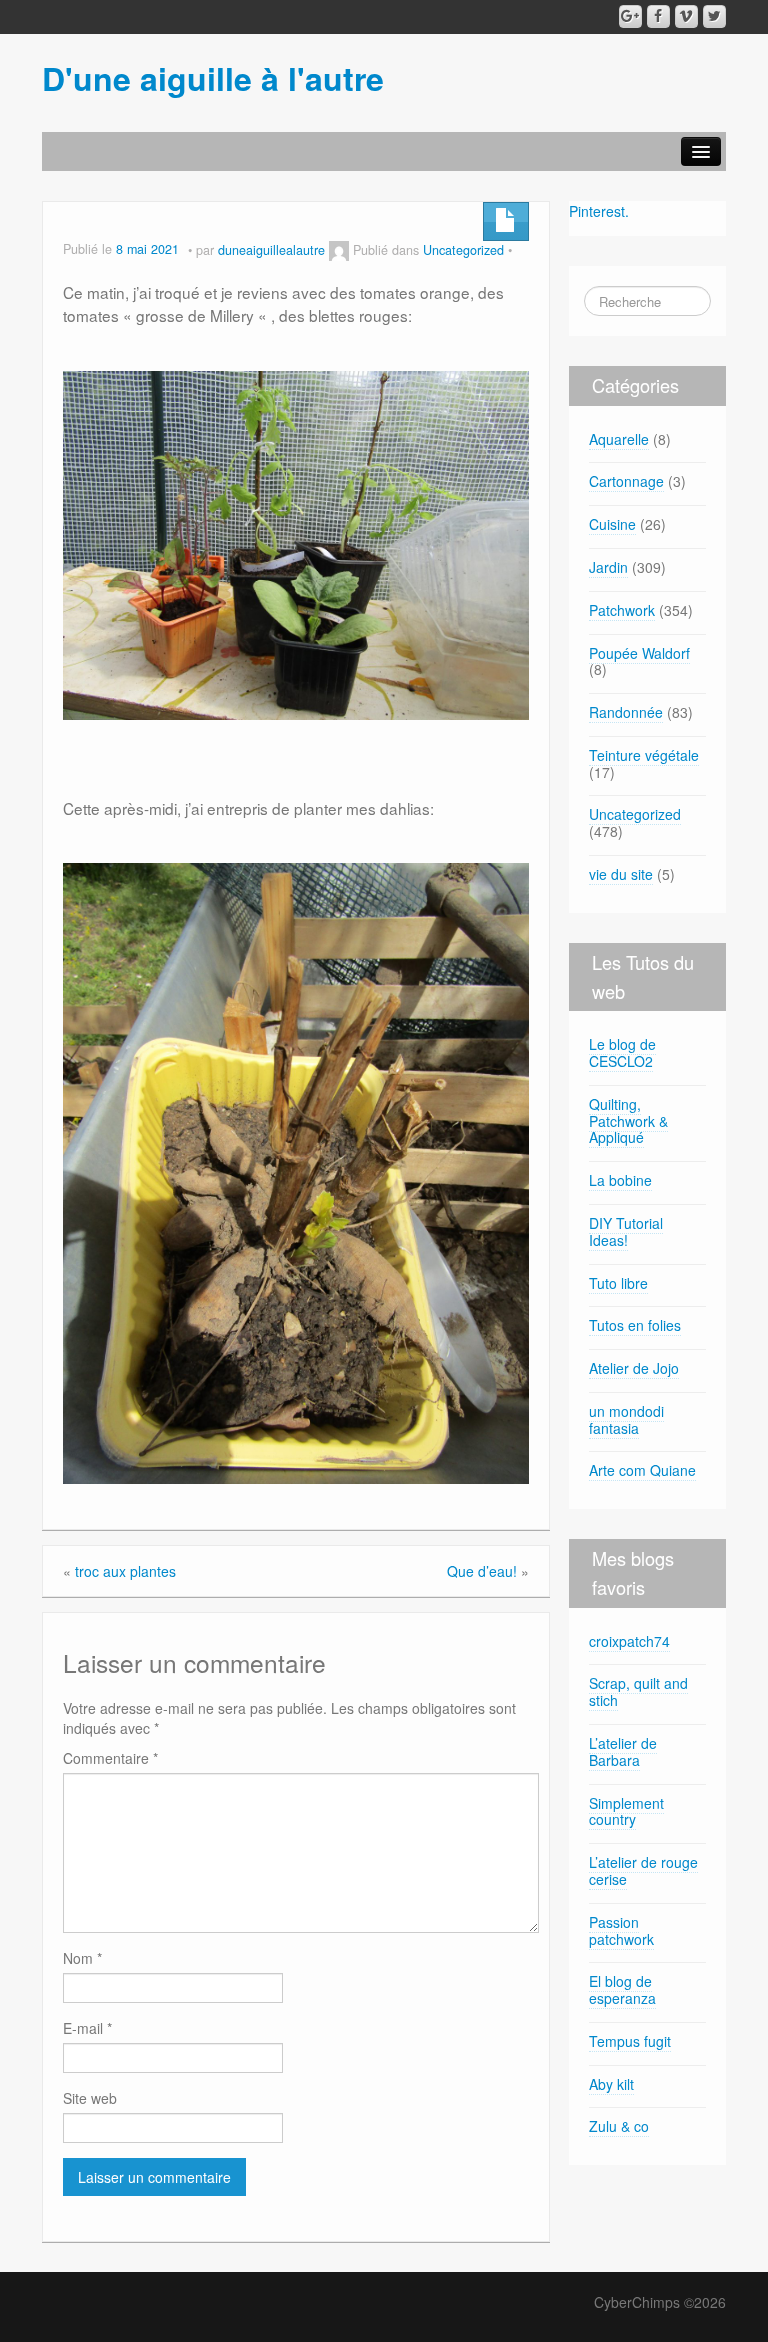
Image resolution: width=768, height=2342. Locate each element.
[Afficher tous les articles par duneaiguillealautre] (339, 250)
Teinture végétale (644, 755)
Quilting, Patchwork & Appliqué (628, 1121)
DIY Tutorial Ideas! (626, 1231)
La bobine (620, 1180)
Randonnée (626, 712)
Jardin (608, 567)
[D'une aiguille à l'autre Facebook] (658, 16)
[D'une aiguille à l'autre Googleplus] (630, 16)
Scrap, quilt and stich (638, 1691)
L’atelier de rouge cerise (643, 1870)
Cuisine (612, 524)
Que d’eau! (482, 1571)
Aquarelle (619, 439)
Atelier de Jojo (634, 1368)
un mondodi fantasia (626, 1419)
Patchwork (622, 610)
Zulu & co (619, 2126)
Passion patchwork (621, 1930)
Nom (82, 1958)
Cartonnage (626, 481)
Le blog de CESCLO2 (622, 1052)
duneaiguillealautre (271, 250)
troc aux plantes (125, 1571)
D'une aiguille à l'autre (213, 78)
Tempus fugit (630, 2041)
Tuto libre (618, 1283)
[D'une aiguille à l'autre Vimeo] (686, 16)
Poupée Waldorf (639, 653)
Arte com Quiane (642, 1470)
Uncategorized (463, 250)
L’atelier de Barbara (623, 1751)
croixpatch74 (629, 1641)
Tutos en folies (635, 1325)
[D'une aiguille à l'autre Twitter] (714, 16)
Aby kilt (611, 2084)
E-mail (87, 2028)
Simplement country (626, 1811)
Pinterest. (599, 211)
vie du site (621, 874)
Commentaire (110, 1758)
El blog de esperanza (622, 1989)
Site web (90, 2098)
